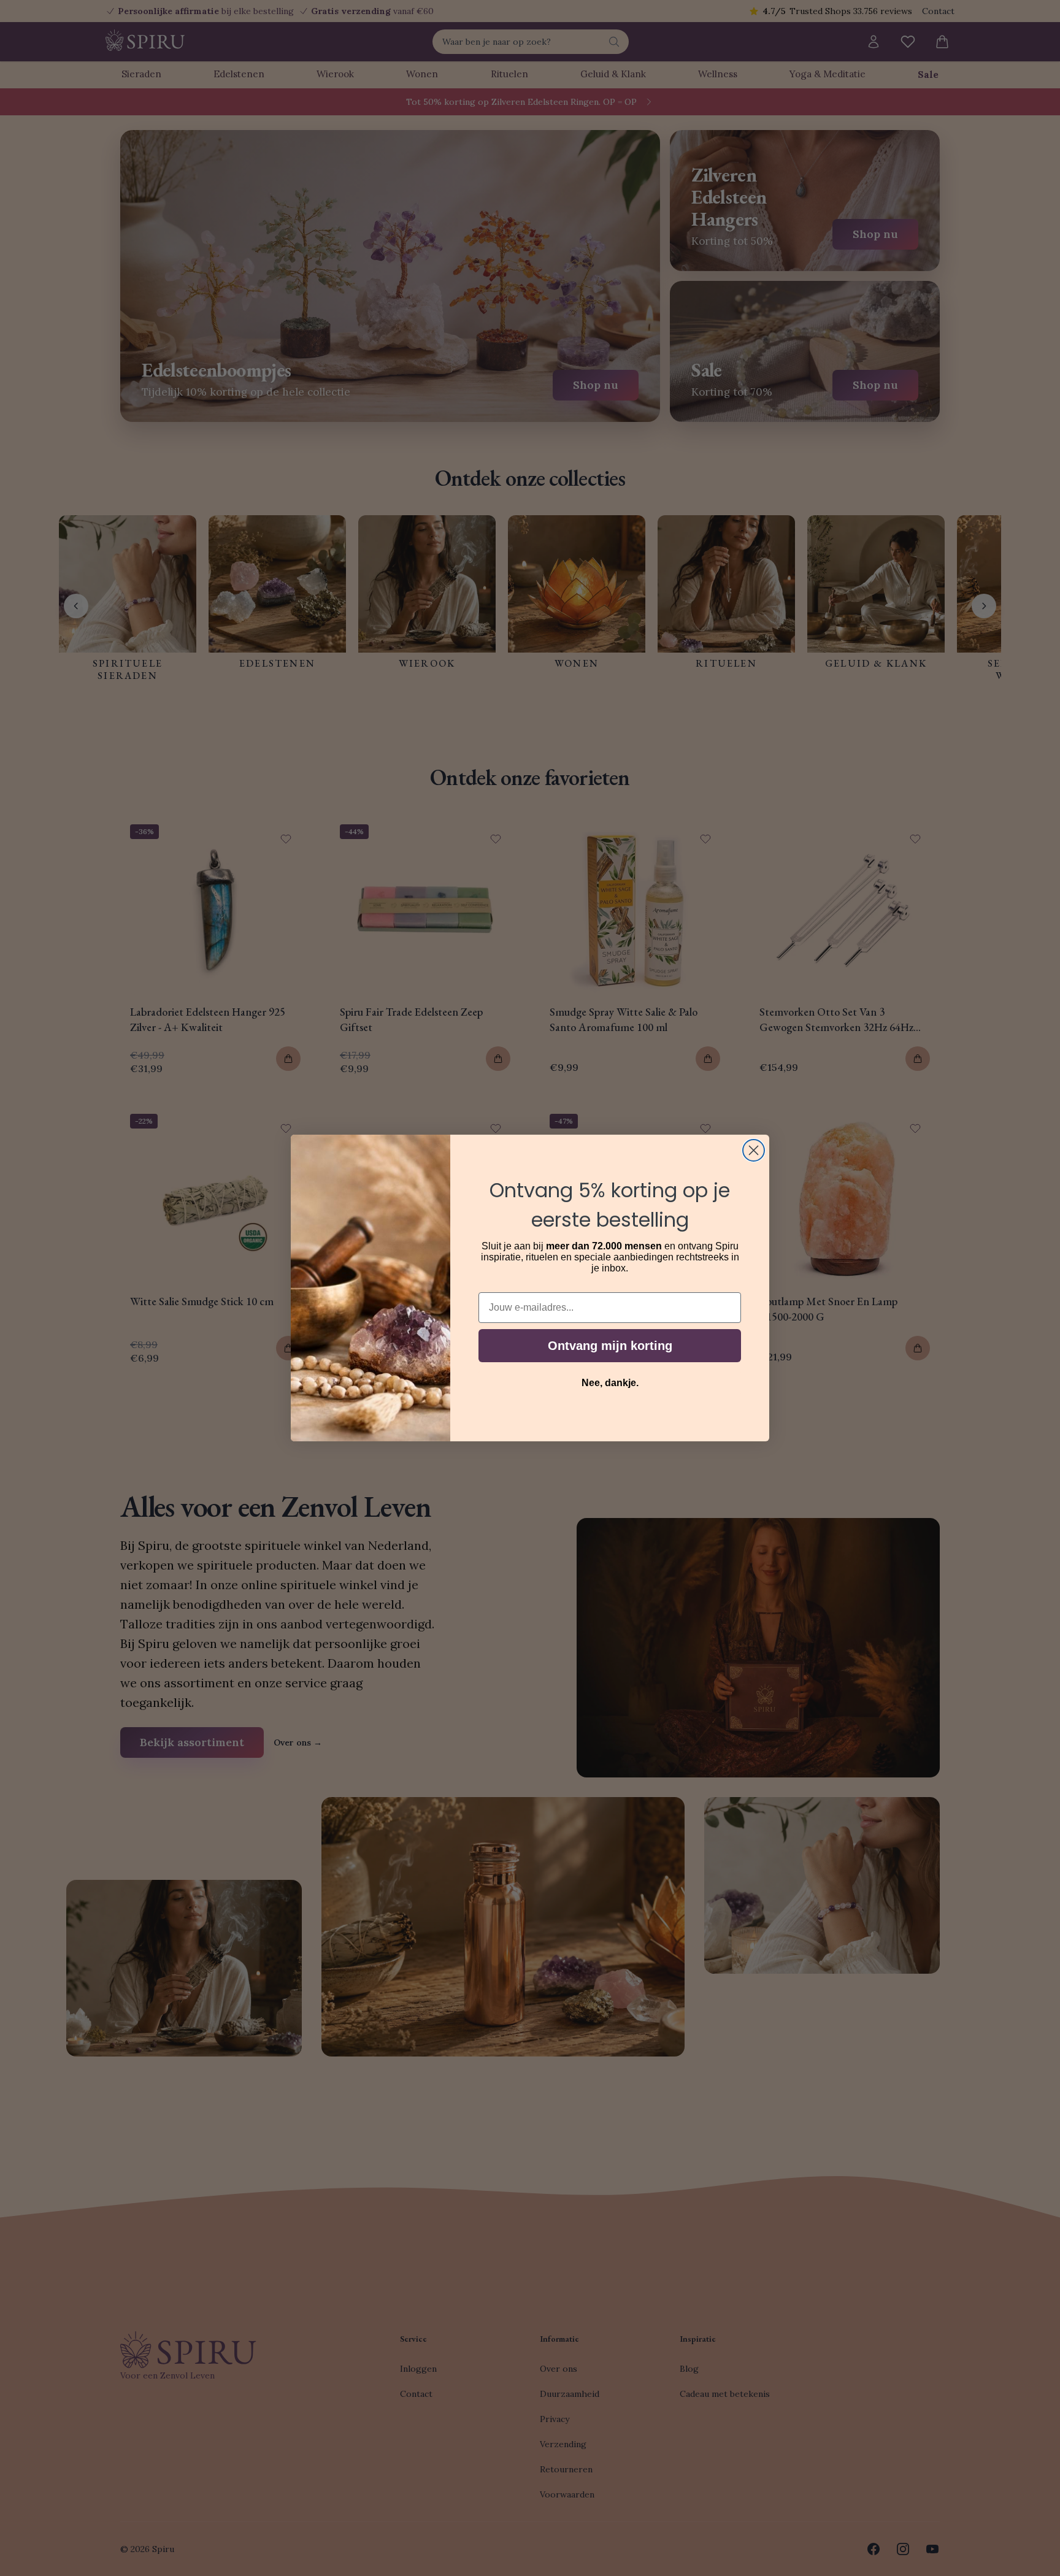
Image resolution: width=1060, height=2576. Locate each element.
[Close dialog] (754, 1150)
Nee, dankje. (610, 1383)
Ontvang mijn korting (610, 1346)
